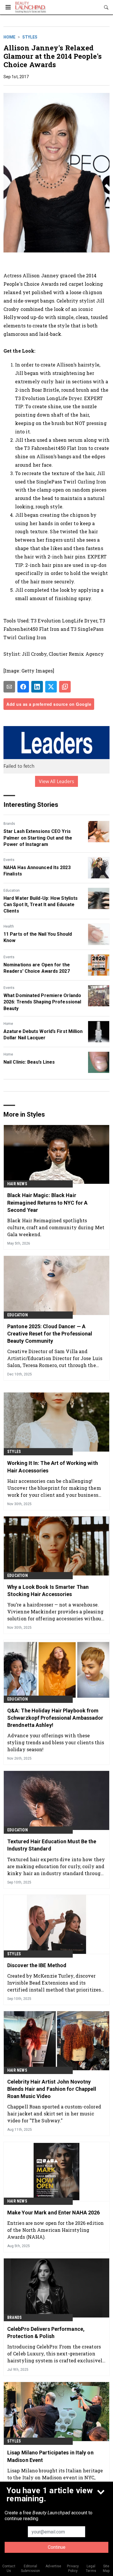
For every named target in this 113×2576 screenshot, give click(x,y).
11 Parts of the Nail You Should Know (38, 937)
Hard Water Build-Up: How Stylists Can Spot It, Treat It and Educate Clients (41, 905)
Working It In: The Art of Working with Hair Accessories (53, 1467)
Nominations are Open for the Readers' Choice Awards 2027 (37, 968)
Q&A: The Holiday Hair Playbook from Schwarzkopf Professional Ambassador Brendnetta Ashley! (55, 1718)
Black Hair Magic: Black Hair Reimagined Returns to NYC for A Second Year (47, 1202)
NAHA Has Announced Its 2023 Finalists (37, 871)
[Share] (23, 687)
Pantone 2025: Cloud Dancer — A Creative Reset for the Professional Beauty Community (50, 1334)
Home (9, 37)
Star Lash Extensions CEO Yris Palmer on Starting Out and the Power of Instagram (38, 838)
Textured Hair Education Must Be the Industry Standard (52, 1845)
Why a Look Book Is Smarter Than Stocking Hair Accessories (48, 1591)
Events (9, 860)
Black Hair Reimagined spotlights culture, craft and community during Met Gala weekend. (56, 1227)
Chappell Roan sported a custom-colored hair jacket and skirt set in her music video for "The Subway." (54, 2114)
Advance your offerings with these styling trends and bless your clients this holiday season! (56, 1742)
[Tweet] (51, 687)
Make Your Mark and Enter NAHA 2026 (53, 2213)
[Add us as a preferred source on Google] (65, 687)
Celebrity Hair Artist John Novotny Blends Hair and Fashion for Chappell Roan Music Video (52, 2089)
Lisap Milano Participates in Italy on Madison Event (50, 2456)
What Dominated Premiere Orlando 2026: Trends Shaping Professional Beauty (42, 1002)
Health (9, 926)
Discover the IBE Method (37, 1965)
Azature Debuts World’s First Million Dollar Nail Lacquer (43, 1035)
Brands (9, 824)
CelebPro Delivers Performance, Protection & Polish (46, 2333)
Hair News (17, 1184)
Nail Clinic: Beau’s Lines (29, 1062)
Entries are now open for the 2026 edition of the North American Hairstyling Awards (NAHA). (55, 2230)
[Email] (9, 687)
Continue (57, 2547)
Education (12, 891)
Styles (30, 37)
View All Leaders (57, 781)
